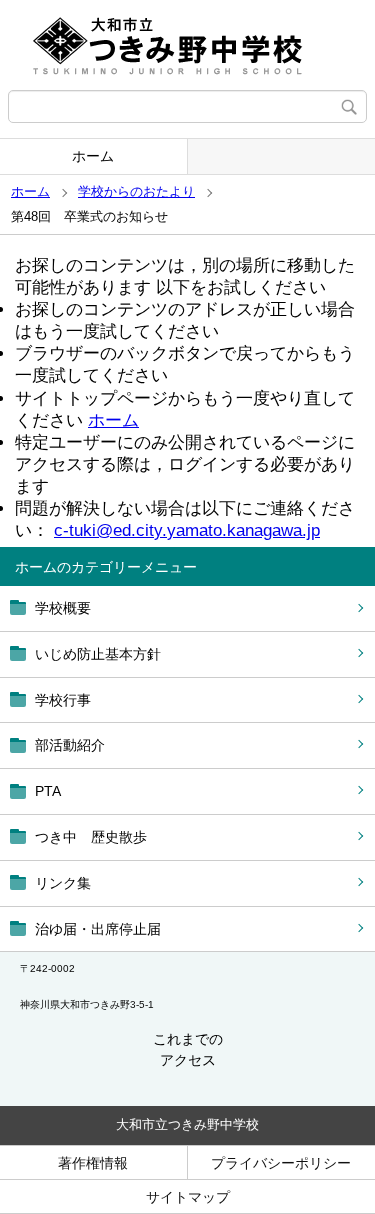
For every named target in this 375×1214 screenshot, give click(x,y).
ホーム (93, 156)
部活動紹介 (70, 745)
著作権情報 (93, 1163)
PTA (48, 791)
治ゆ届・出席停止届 (98, 929)
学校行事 (63, 700)
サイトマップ (188, 1197)
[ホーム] (187, 45)
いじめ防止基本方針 (98, 654)
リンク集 (63, 883)
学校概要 (63, 608)
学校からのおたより (136, 191)
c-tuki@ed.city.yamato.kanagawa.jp (187, 530)
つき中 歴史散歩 (91, 837)
